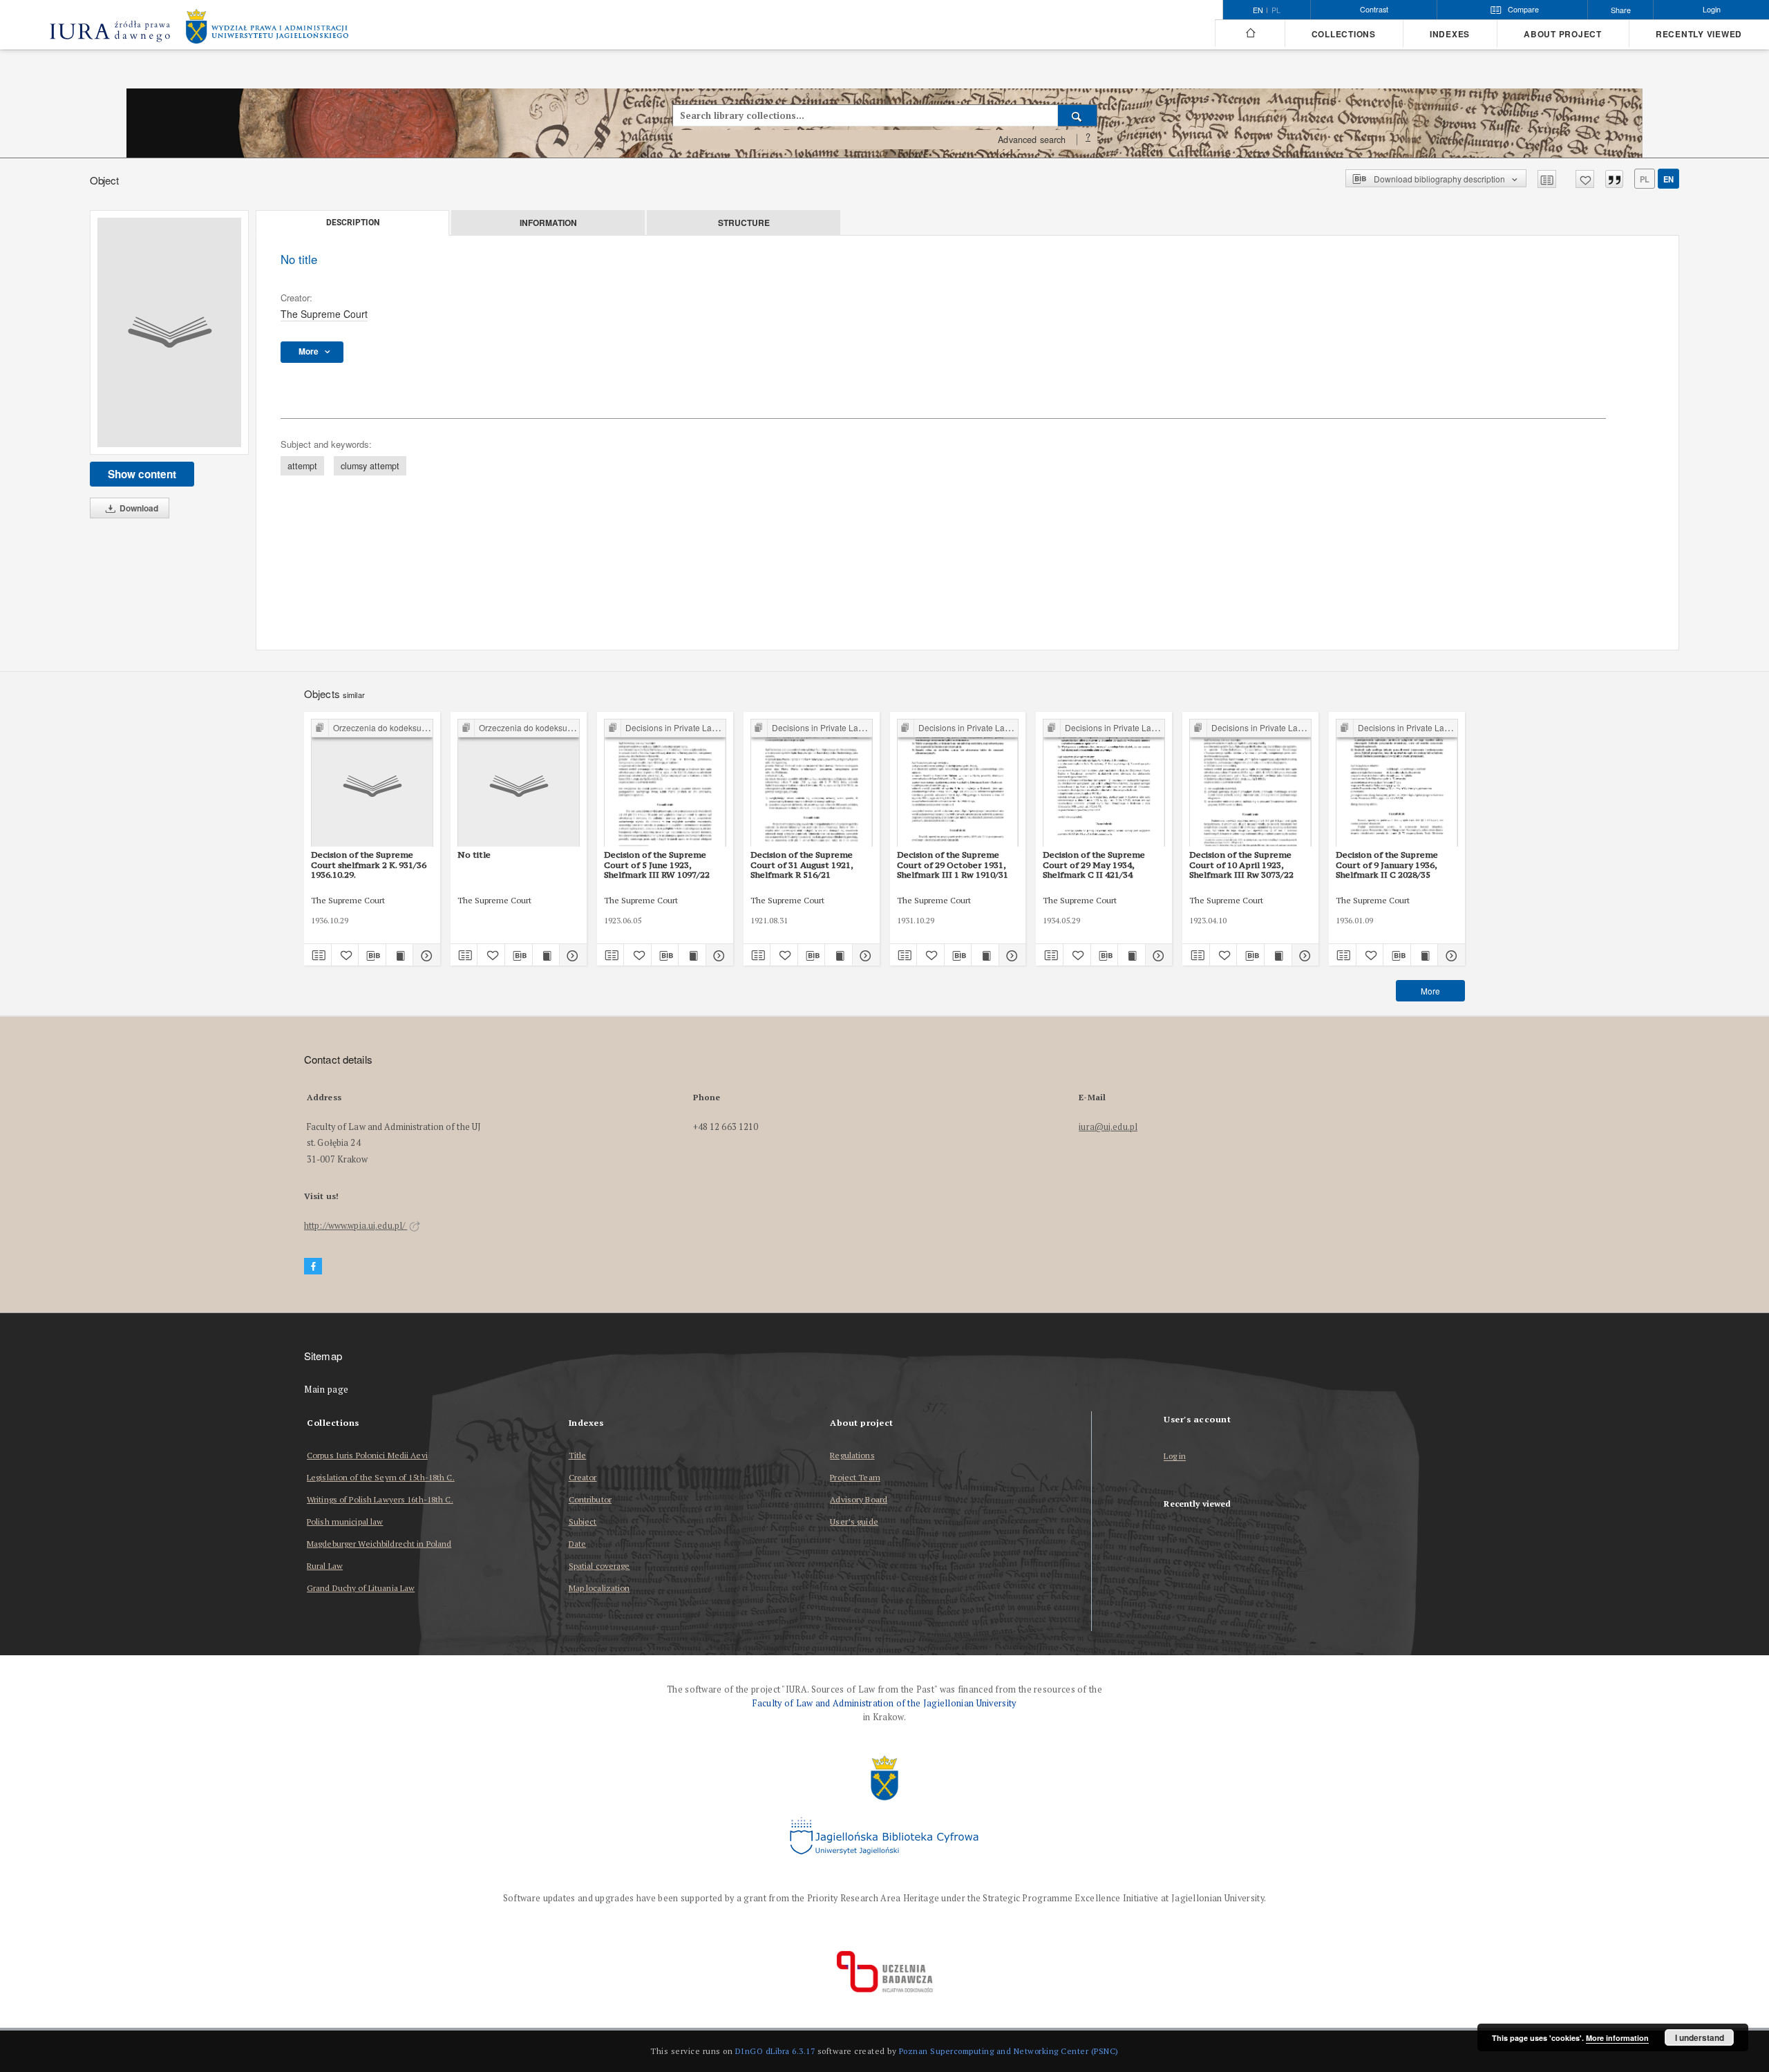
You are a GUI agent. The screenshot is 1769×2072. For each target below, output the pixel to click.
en (1668, 179)
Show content (142, 474)
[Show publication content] (400, 955)
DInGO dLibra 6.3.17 (775, 2051)
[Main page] (1250, 33)
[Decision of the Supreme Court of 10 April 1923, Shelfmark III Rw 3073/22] (1250, 783)
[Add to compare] (1547, 179)
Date (577, 1544)
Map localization (599, 1588)
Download (138, 508)
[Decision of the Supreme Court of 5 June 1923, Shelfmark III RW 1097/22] (665, 783)
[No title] (169, 332)
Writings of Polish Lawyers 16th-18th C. (380, 1499)
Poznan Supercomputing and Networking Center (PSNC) (1009, 2051)
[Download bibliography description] (372, 955)
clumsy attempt (370, 466)
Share (1621, 10)
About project (1563, 34)
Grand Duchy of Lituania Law (361, 1588)
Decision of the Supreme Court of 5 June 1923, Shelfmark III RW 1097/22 (657, 865)
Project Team (855, 1477)
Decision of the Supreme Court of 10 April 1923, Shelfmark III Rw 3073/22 (1241, 865)
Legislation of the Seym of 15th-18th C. (381, 1477)
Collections (1344, 34)
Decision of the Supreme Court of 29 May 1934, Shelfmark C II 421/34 (1094, 865)
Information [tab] (548, 223)
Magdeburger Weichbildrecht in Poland (379, 1544)
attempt (302, 466)
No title (474, 855)
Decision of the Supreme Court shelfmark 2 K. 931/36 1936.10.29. (369, 865)
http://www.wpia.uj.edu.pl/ (356, 1226)
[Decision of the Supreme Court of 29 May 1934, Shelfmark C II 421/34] (1104, 783)
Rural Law (325, 1566)
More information (1617, 2038)
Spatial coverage (599, 1566)
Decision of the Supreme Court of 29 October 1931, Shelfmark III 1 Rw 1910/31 (953, 865)
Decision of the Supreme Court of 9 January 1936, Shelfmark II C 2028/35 (1387, 865)
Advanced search (1032, 140)
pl (1276, 10)
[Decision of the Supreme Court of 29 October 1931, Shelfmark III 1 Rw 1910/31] (958, 783)
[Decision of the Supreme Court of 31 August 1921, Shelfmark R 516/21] (812, 783)
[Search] (1078, 115)
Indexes (1450, 34)
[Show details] (425, 955)
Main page (327, 1390)
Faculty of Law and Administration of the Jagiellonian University (884, 1703)
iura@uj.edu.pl (1108, 1127)
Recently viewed (1699, 34)
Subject (583, 1522)
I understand (1700, 2037)
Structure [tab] (744, 223)
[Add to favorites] (1585, 179)
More (1430, 991)
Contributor (590, 1499)
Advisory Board (859, 1499)
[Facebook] (313, 1266)
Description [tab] (353, 223)
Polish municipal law (345, 1522)
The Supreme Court (324, 314)
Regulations (852, 1455)
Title (578, 1455)
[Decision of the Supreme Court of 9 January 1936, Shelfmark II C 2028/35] (1397, 783)
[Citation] (1614, 179)
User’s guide (854, 1522)
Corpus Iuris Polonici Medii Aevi (367, 1455)
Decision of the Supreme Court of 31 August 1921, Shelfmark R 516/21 (802, 865)
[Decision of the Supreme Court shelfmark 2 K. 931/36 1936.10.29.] (372, 783)
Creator (583, 1477)
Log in (1175, 1457)
